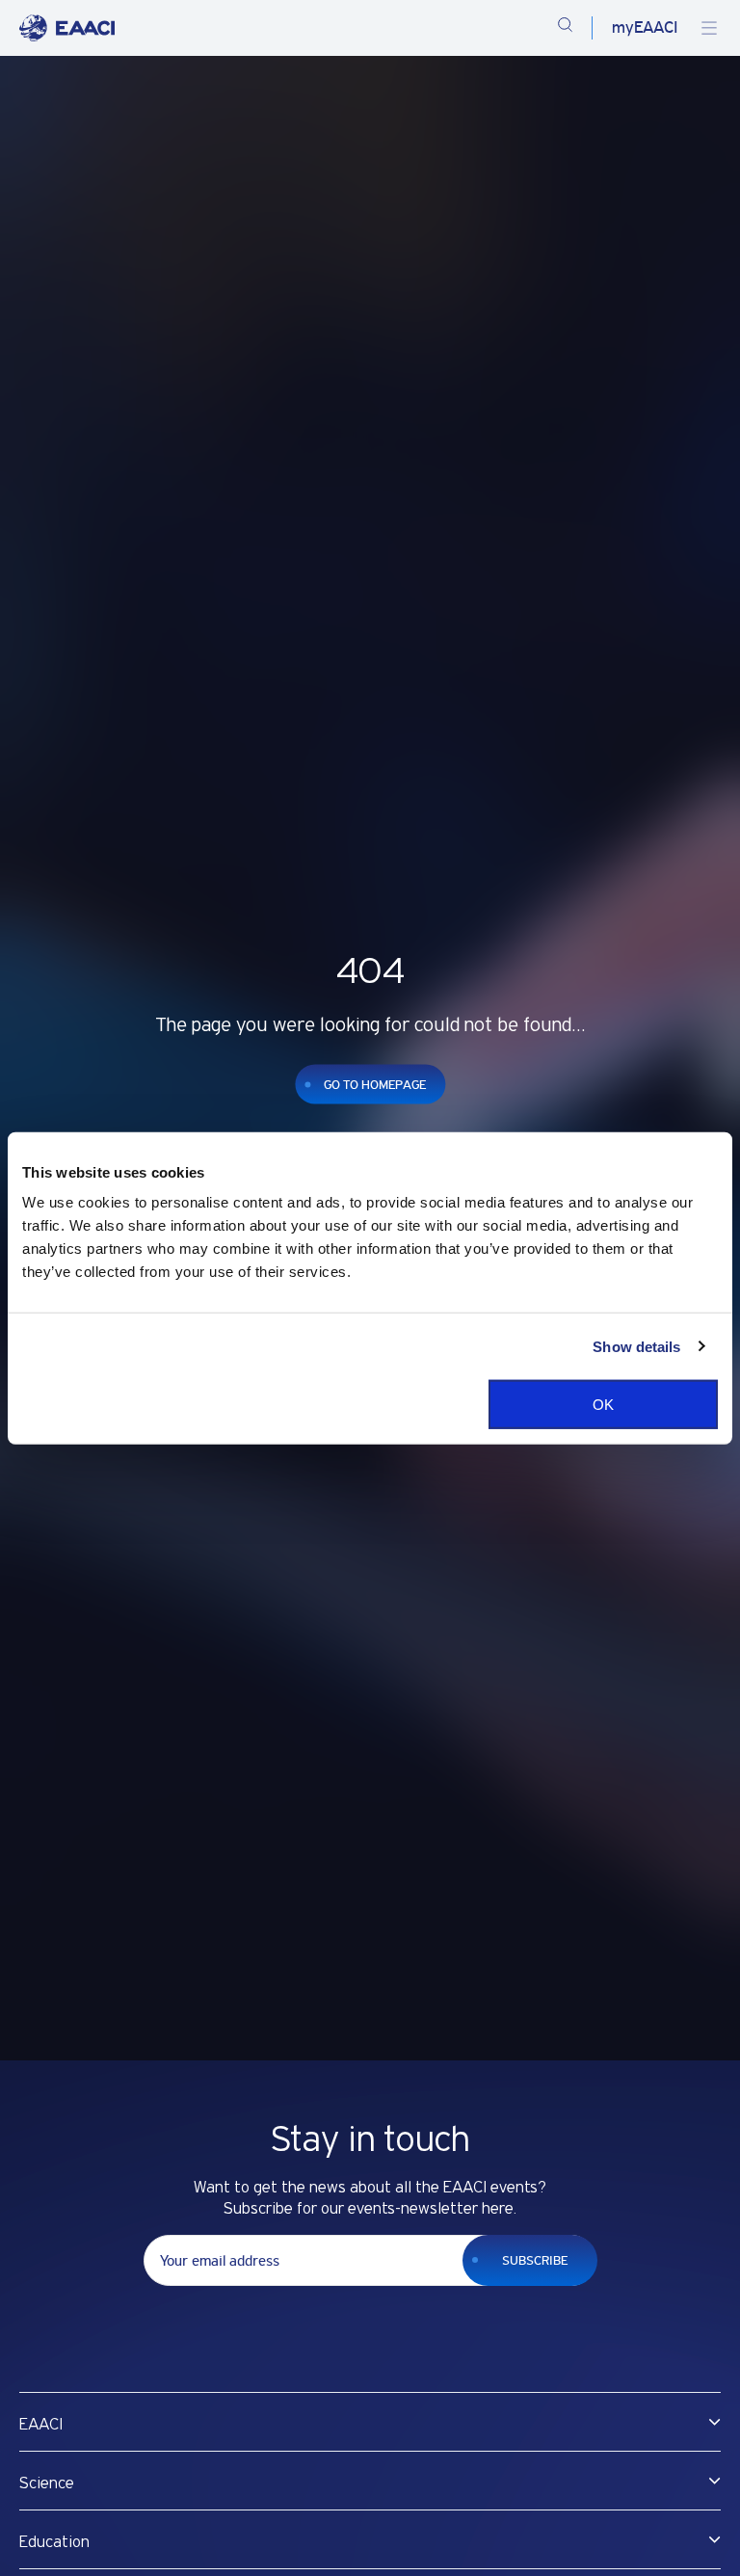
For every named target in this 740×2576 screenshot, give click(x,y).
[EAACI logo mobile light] (67, 28)
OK (603, 1405)
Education (54, 2542)
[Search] (565, 28)
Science (47, 2483)
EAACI (41, 2425)
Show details (636, 1346)
